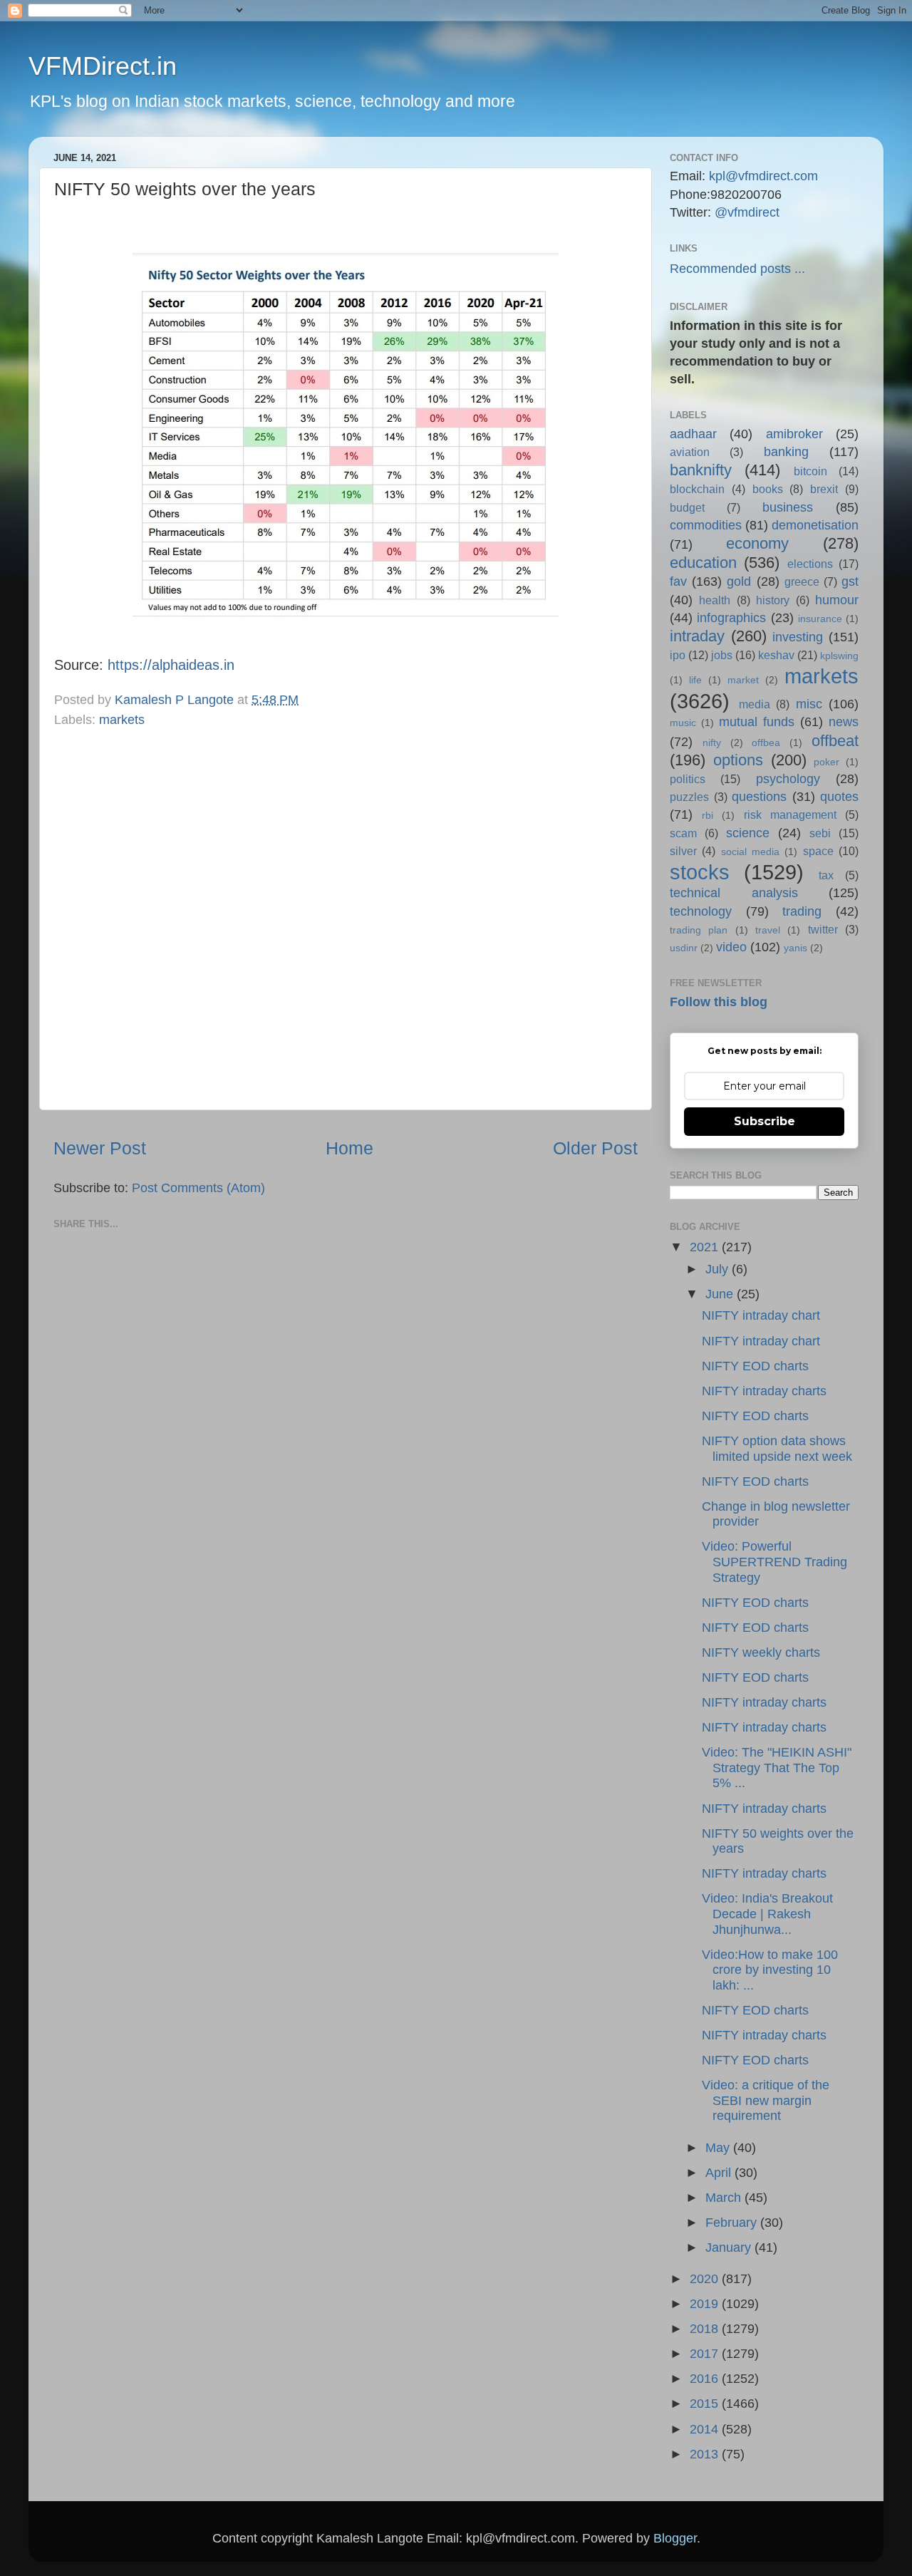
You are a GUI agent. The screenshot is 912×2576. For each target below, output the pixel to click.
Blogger (675, 2538)
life (695, 680)
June (721, 1294)
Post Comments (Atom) (198, 1188)
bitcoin (810, 471)
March (725, 2198)
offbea (766, 743)
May (719, 2148)
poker (826, 762)
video (731, 947)
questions (759, 797)
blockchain (697, 489)
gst (850, 581)
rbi (708, 815)
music (683, 723)
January (730, 2247)
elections (810, 564)
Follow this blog (719, 1002)
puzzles (689, 797)
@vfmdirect (747, 212)
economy (757, 543)
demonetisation (815, 525)
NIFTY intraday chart (761, 1315)
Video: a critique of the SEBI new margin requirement (766, 2100)
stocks (700, 872)
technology (701, 911)
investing (798, 637)
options (738, 760)
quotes (839, 797)
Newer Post (100, 1148)
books (768, 489)
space (818, 851)
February (733, 2223)
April (720, 2173)
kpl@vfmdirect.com (763, 176)
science (748, 833)
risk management (790, 814)
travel (768, 930)
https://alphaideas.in (171, 665)
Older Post (595, 1148)
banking (786, 452)
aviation (690, 452)
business (788, 507)
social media (750, 852)
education (703, 563)
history (773, 600)
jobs (722, 655)
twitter (823, 929)
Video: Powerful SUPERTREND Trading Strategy (774, 1562)
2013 (706, 2454)
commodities (706, 525)
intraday (697, 636)
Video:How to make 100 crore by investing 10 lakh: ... (770, 1970)
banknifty (701, 470)
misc (809, 704)
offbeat (835, 741)
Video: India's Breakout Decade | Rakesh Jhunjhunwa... (767, 1914)
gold (739, 581)
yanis (796, 948)
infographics (731, 618)
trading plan (699, 930)
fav (678, 581)
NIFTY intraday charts (764, 1391)
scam (683, 833)
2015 (706, 2404)
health (715, 600)
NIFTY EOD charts (755, 1366)
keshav (776, 655)
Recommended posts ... (737, 269)
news (844, 722)
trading (802, 911)
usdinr (684, 948)
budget (687, 507)
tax (826, 875)
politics (688, 779)
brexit (824, 489)
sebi (820, 833)
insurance (820, 619)
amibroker (794, 434)
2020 (706, 2279)
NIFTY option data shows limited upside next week (777, 1449)
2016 (706, 2379)
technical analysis (734, 893)
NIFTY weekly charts (761, 1652)
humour (837, 600)
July (719, 1269)
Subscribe (765, 1121)
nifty (712, 743)
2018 (706, 2329)
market (743, 680)
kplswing (839, 656)
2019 (706, 2304)
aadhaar (693, 434)
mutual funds (757, 722)
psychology (788, 779)
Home (349, 1148)
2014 (706, 2429)
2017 (706, 2354)
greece (802, 581)
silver (683, 851)
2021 (706, 1247)
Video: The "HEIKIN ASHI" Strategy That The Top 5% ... (777, 1768)
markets (122, 720)
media (755, 704)
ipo (678, 655)
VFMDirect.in (103, 66)
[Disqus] (346, 916)
